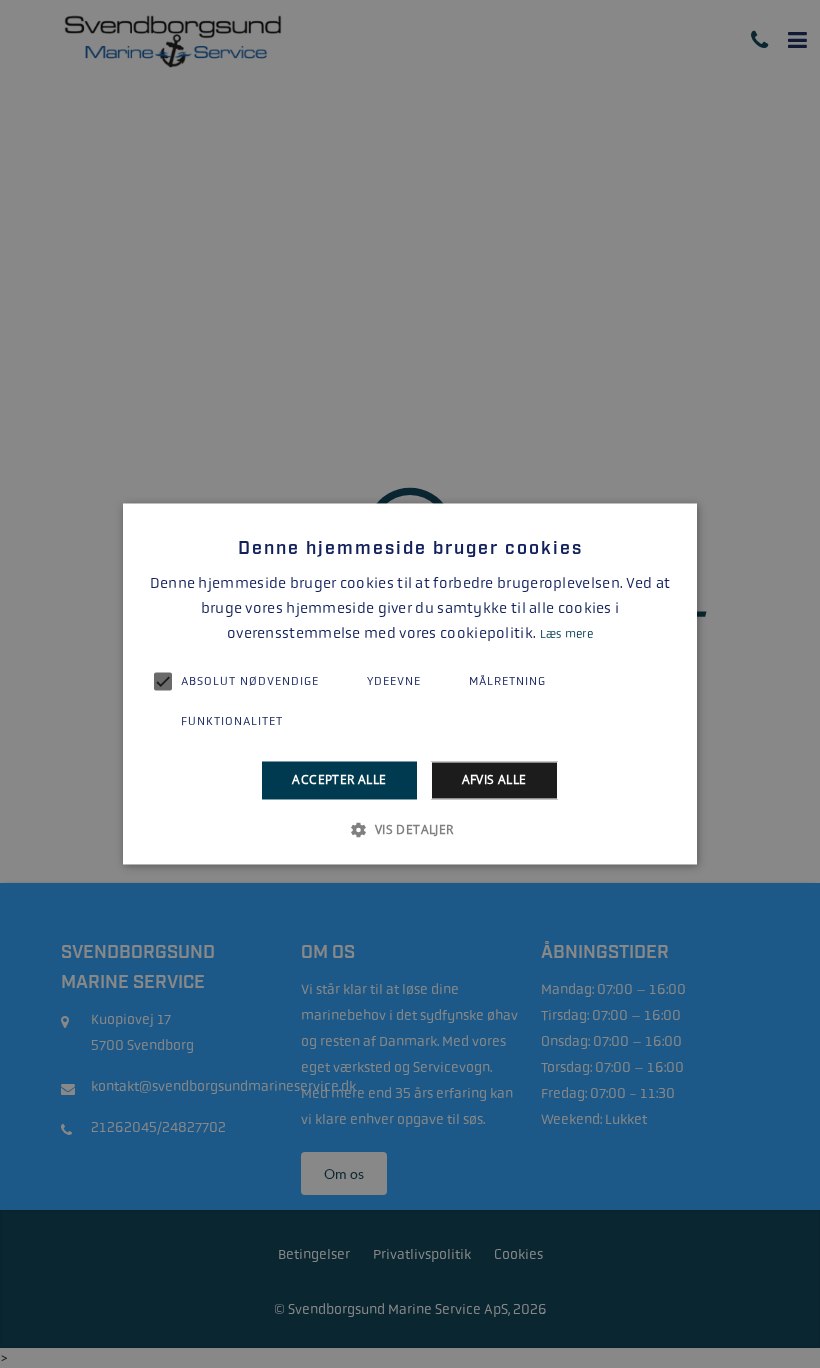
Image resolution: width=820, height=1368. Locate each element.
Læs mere (566, 634)
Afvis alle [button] (494, 779)
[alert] (410, 684)
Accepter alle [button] (339, 779)
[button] (409, 830)
